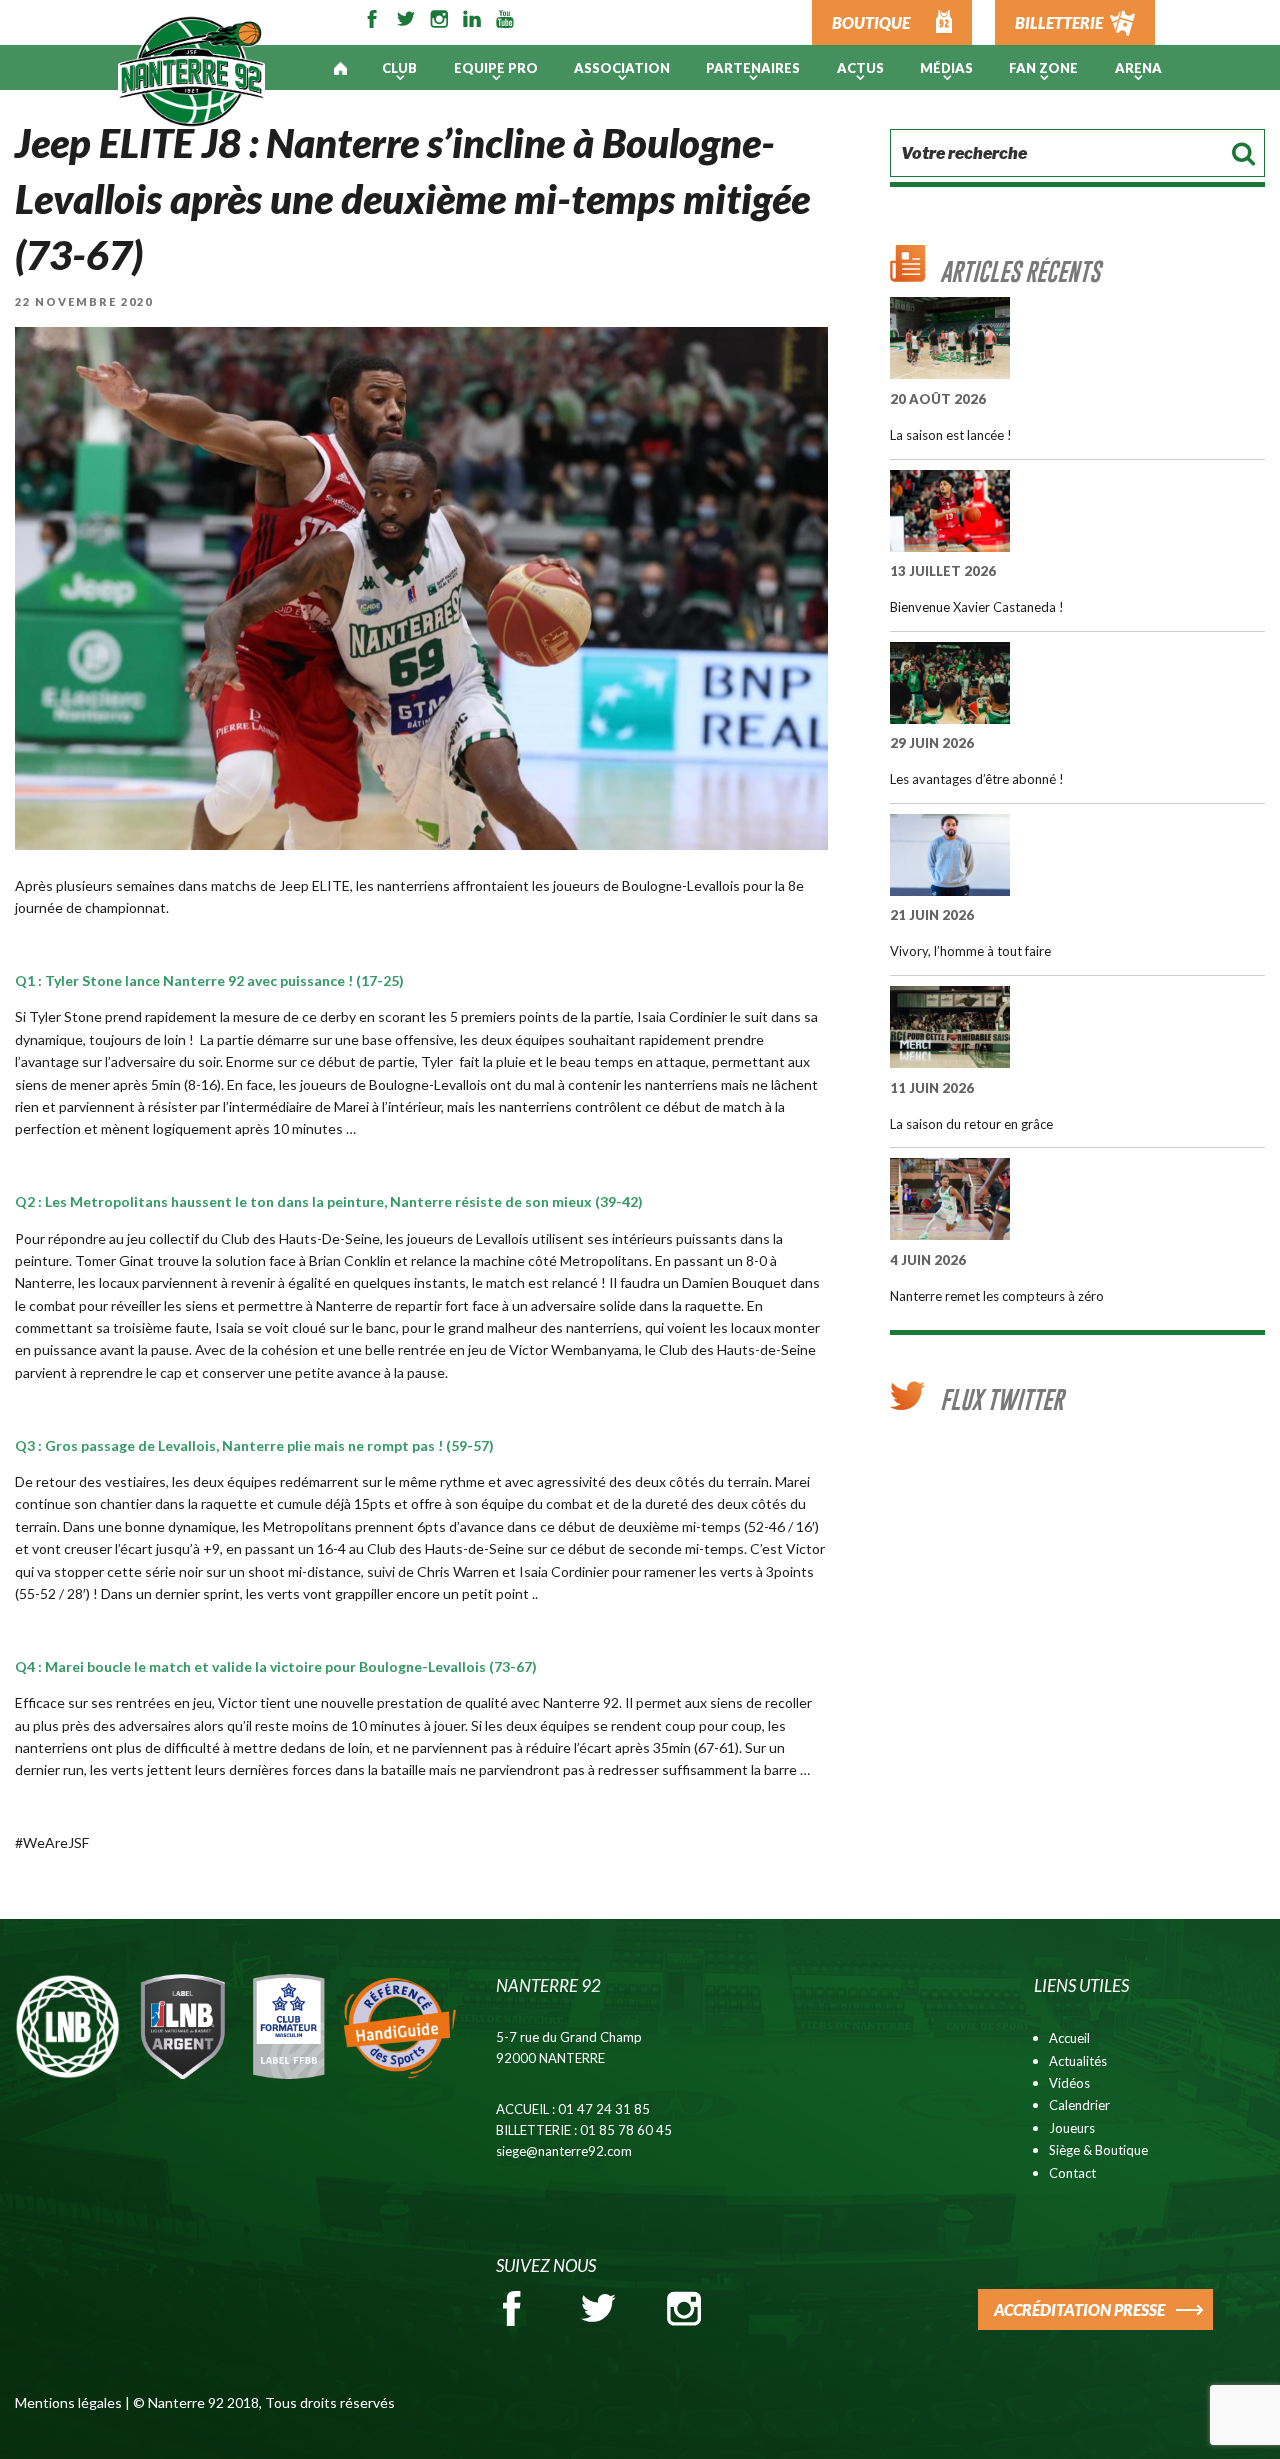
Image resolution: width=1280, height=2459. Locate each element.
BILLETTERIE (1059, 22)
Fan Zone (1043, 68)
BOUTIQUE (871, 22)
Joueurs (1072, 2128)
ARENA (1138, 68)
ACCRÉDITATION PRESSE (1079, 2309)
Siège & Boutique (1098, 2150)
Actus (860, 68)
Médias (946, 68)
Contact (1072, 2173)
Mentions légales (68, 2402)
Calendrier (1079, 2105)
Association (622, 68)
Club (399, 68)
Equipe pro (496, 68)
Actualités (1078, 2061)
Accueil (1069, 2038)
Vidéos (1069, 2083)
